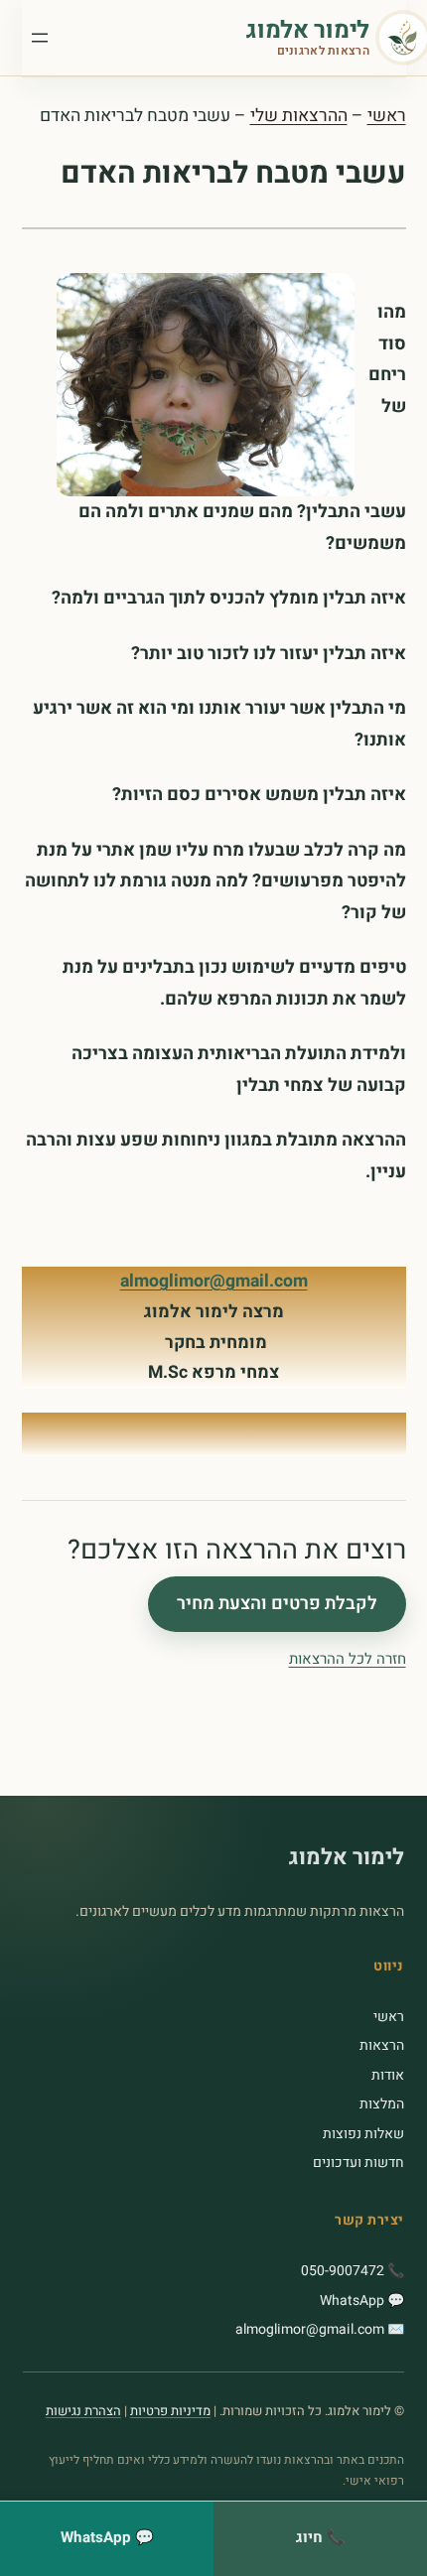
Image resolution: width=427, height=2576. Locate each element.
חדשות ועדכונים (358, 2163)
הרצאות (382, 2045)
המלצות (382, 2104)
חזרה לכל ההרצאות (348, 1659)
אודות (388, 2075)
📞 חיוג (321, 2537)
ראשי (387, 116)
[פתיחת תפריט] (40, 38)
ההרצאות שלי (299, 116)
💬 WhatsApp (362, 2301)
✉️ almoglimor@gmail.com (320, 2329)
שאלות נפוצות (363, 2134)
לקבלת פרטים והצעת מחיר (277, 1605)
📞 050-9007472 (353, 2271)
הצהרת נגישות (83, 2411)
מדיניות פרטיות (170, 2411)
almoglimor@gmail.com (214, 1281)
